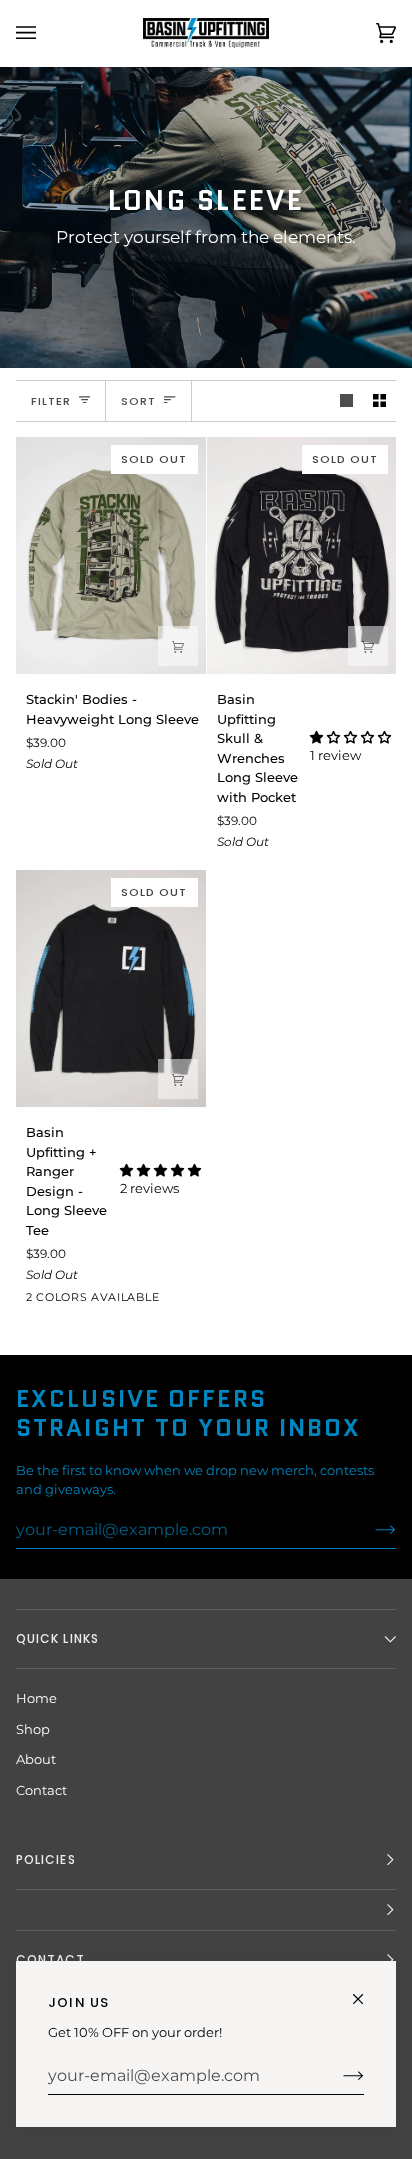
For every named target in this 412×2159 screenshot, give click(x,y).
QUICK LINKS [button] (57, 1638)
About (36, 1759)
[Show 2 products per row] (379, 401)
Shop (33, 1729)
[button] (350, 737)
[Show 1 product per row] (346, 401)
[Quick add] (178, 646)
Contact (41, 1790)
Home (36, 1698)
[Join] (337, 2076)
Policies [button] (46, 1859)
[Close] (366, 1990)
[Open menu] (46, 33)
